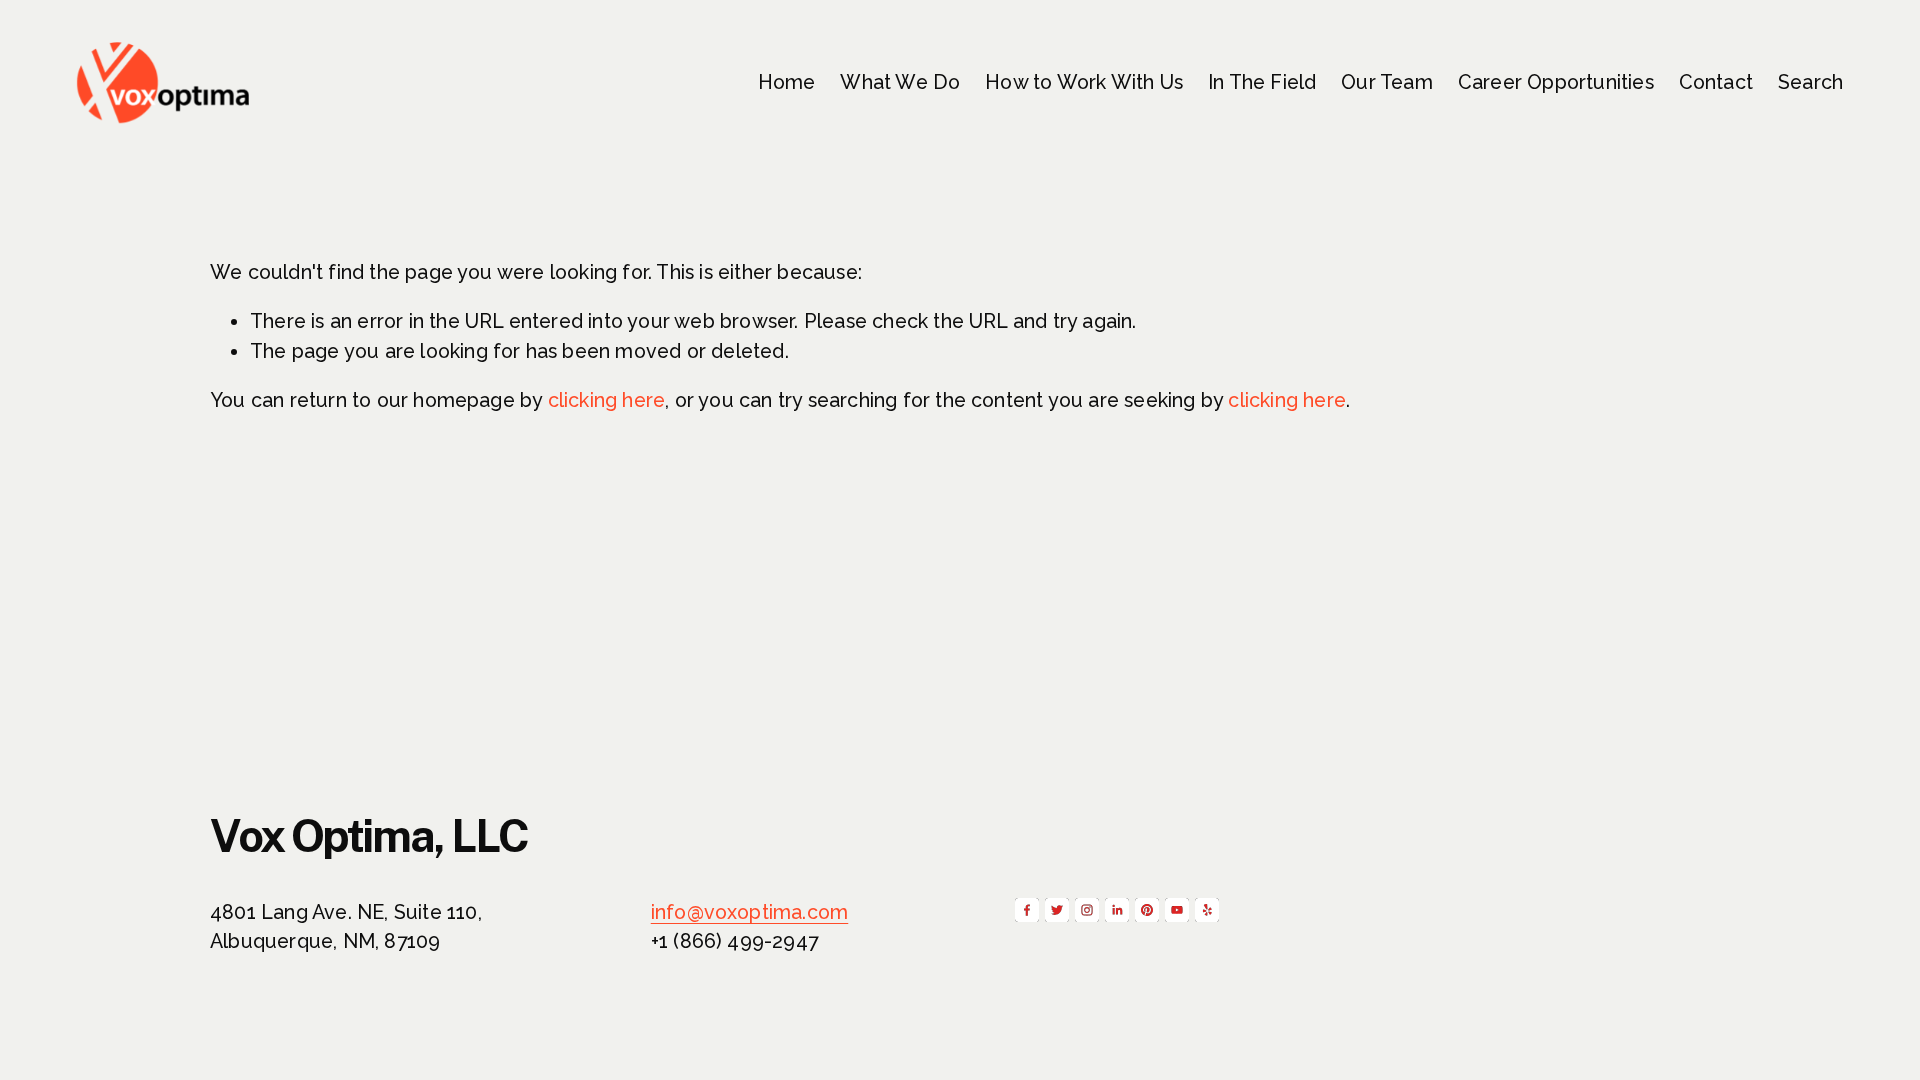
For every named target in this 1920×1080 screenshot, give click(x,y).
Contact (1716, 82)
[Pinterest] (1147, 910)
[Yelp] (1207, 910)
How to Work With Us (1084, 82)
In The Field (1262, 82)
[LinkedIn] (1117, 910)
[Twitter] (1057, 910)
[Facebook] (1027, 910)
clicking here (607, 400)
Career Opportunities (1556, 82)
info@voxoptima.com (750, 912)
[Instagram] (1087, 910)
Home (787, 82)
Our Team (1387, 82)
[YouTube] (1177, 910)
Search (1810, 82)
